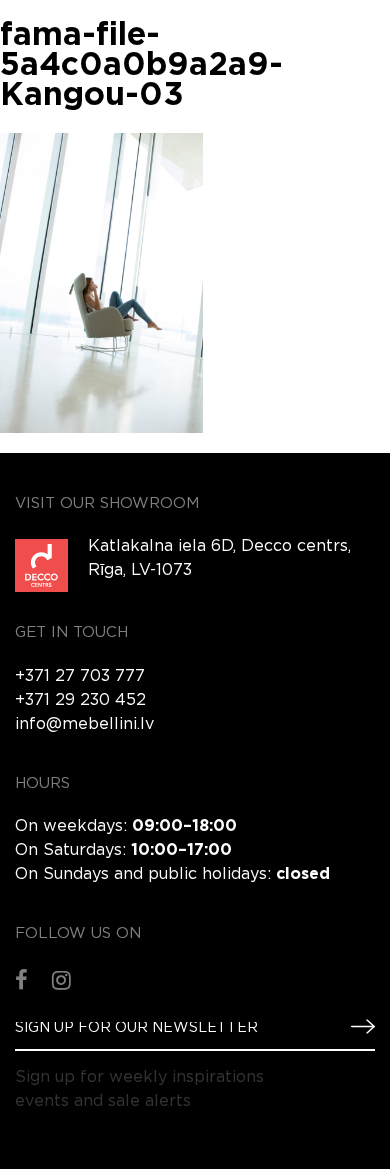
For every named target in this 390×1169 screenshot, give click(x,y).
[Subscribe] (355, 1027)
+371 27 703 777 (80, 676)
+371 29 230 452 (80, 700)
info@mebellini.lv (84, 724)
